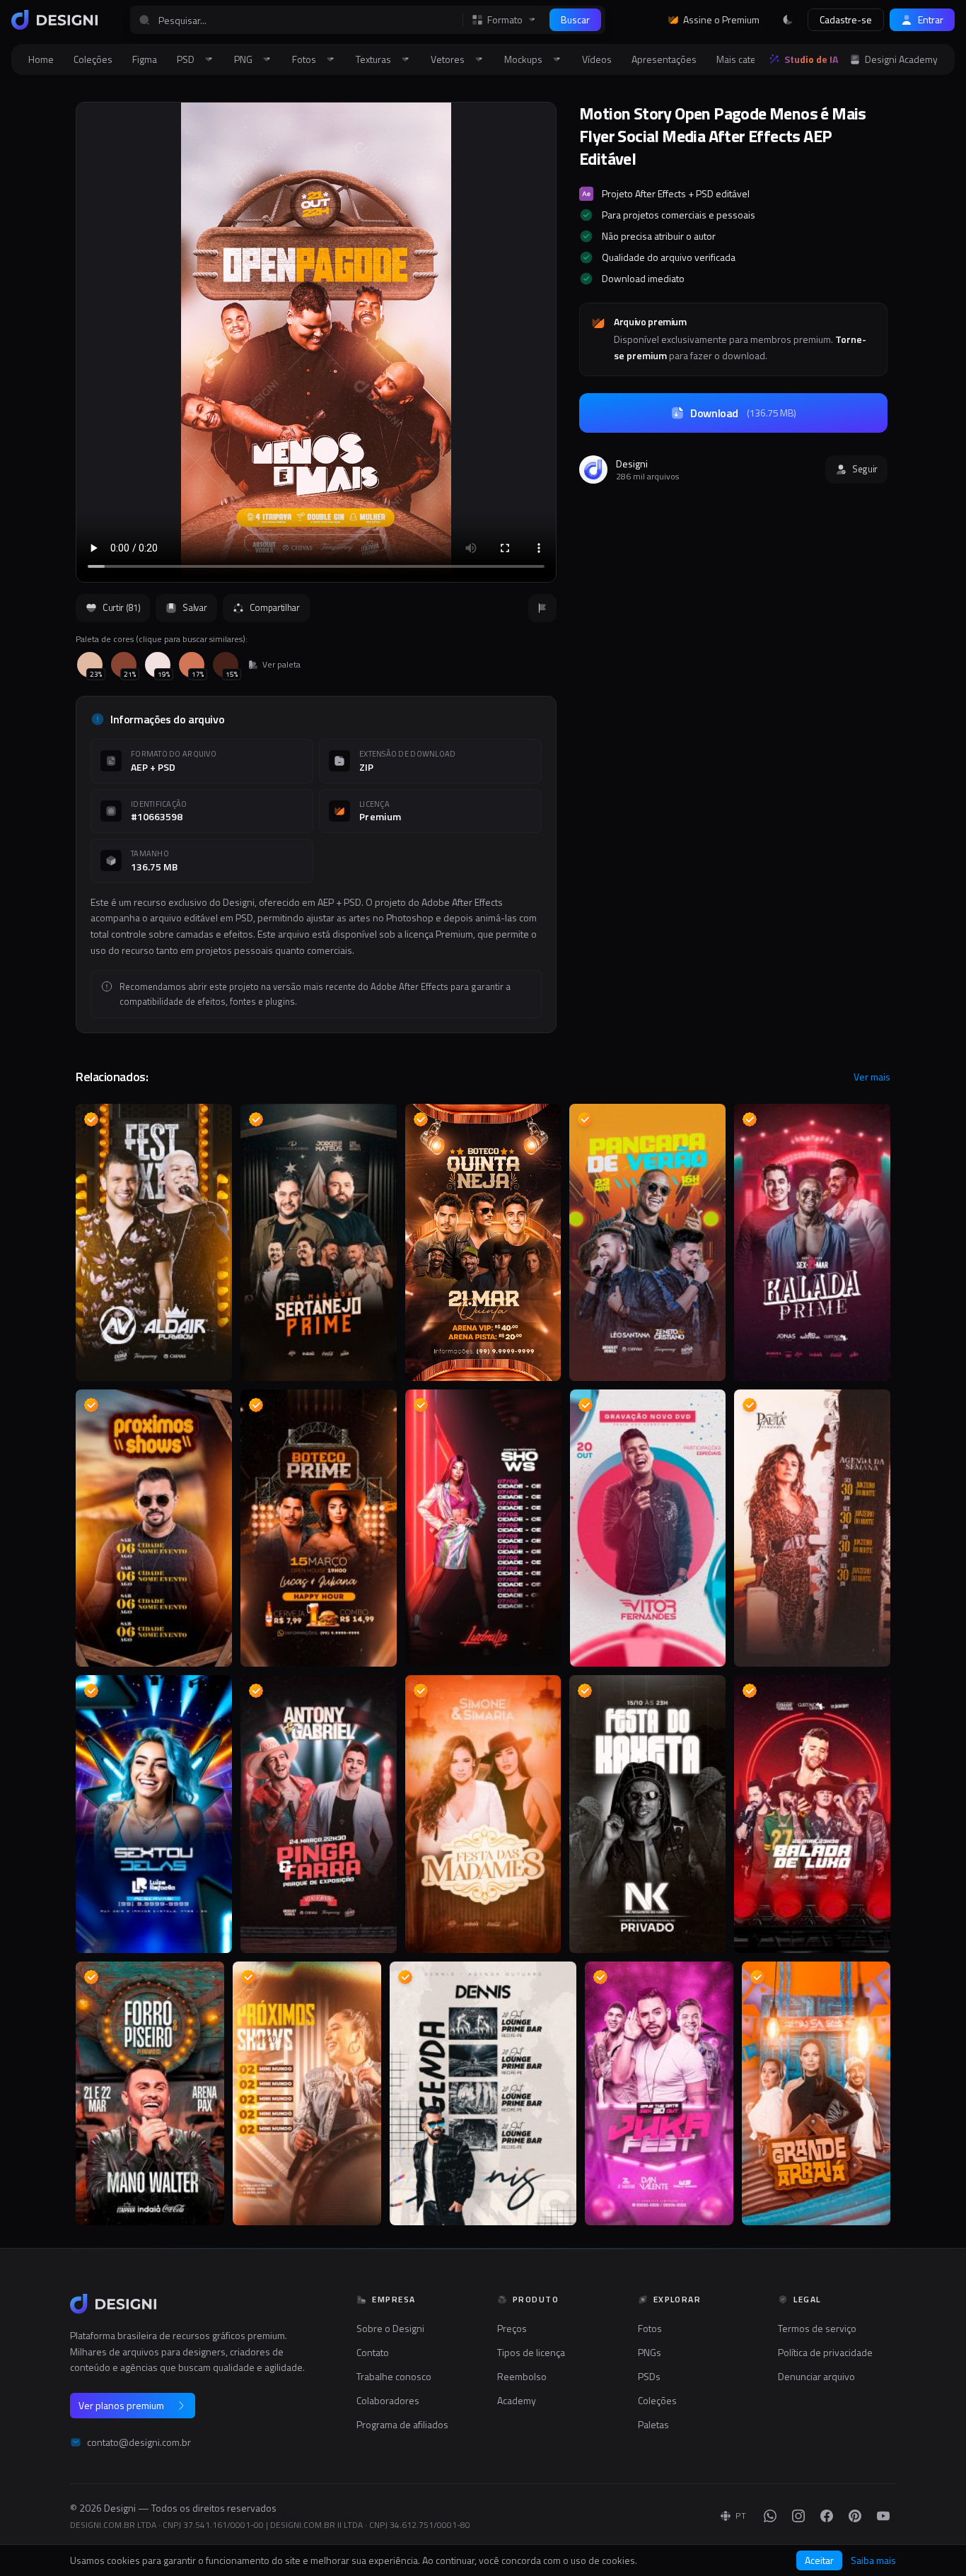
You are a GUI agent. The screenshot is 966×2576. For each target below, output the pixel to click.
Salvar (194, 607)
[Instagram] (798, 2516)
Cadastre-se (846, 19)
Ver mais (872, 1077)
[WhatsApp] (770, 2516)
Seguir (865, 469)
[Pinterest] (855, 2516)
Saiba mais (873, 2560)
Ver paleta (281, 665)
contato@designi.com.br (139, 2442)
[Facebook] (827, 2516)
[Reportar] (542, 608)
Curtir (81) (121, 607)
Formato (505, 20)
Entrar (931, 19)
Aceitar (819, 2560)
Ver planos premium (121, 2405)
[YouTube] (883, 2516)
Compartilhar (275, 607)
